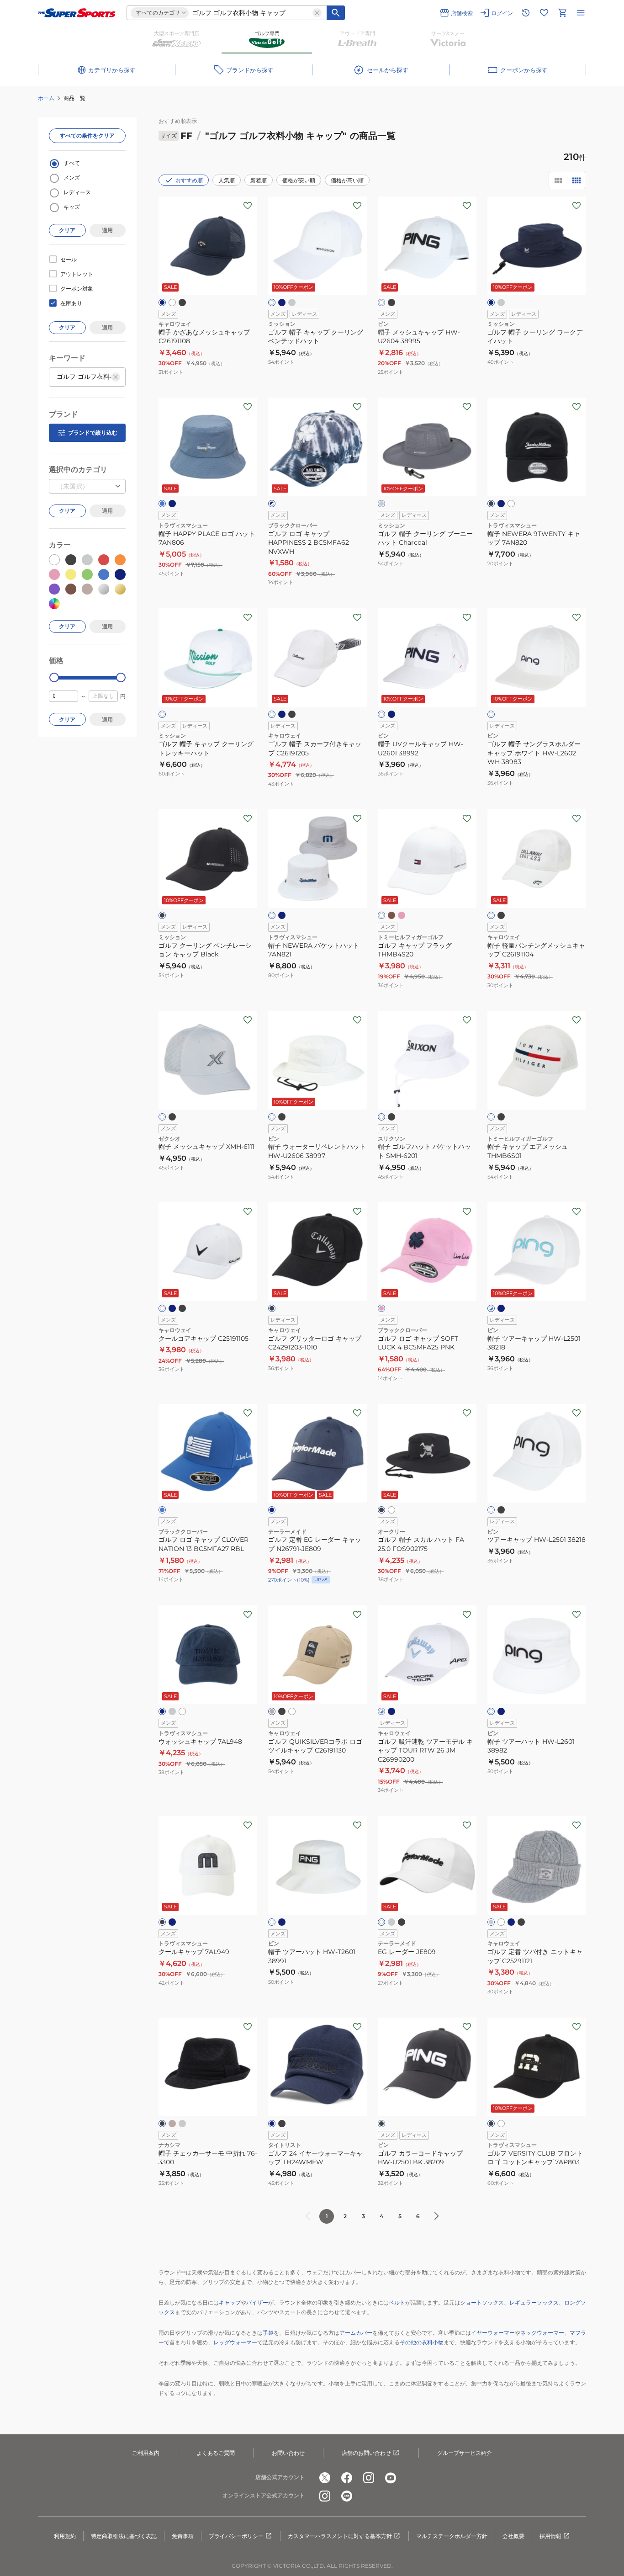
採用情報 (550, 2536)
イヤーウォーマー (493, 2333)
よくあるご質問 (216, 2453)
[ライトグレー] (172, 1711)
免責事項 (183, 2536)
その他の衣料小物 (422, 2342)
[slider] (54, 677)
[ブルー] (162, 504)
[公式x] (325, 2478)
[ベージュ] (272, 1711)
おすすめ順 (189, 180)
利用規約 (65, 2536)
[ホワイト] (172, 303)
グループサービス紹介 (465, 2453)
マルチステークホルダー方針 (452, 2536)
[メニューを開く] (581, 13)
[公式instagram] (369, 2478)
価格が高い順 (347, 180)
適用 (107, 230)
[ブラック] (182, 303)
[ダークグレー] (501, 303)
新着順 (259, 180)
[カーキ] (391, 915)
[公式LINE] (347, 2496)
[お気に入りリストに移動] (544, 13)
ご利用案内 (146, 2453)
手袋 (268, 2333)
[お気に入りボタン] (248, 206)
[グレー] (292, 303)
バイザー (257, 2302)
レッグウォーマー (235, 2342)
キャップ (230, 2302)
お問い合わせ (288, 2453)
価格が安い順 (299, 180)
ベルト (397, 2302)
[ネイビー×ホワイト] (272, 504)
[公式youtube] (391, 2478)
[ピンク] (402, 915)
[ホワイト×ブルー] (491, 1308)
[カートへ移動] (562, 13)
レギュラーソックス (534, 2302)
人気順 (227, 180)
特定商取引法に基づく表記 (124, 2536)
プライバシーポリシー (236, 2536)
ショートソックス (482, 2302)
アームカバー (356, 2333)
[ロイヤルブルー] (162, 1510)
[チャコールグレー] (381, 504)
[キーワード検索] (336, 13)
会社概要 (513, 2536)
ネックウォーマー (542, 2333)
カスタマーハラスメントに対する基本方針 (340, 2536)
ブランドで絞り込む (93, 433)
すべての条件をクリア (87, 135)
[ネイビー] (162, 303)
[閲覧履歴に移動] (526, 13)
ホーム (46, 98)
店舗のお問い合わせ (366, 2453)
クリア (67, 230)
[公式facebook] (347, 2478)
